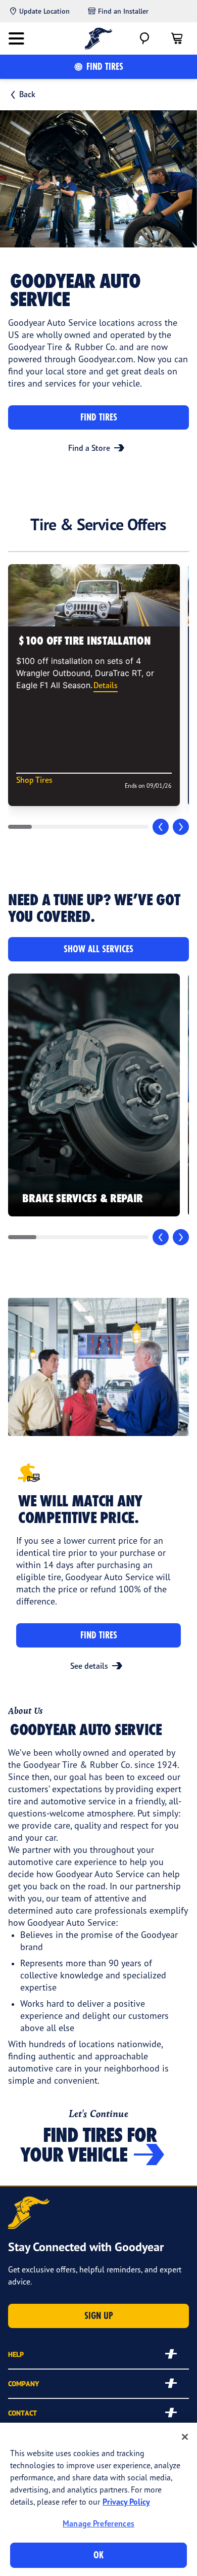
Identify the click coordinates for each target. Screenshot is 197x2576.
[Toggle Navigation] (16, 38)
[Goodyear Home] (99, 38)
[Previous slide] (161, 827)
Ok (98, 2555)
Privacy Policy (126, 2502)
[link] (94, 1095)
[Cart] (177, 38)
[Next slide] (181, 827)
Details (106, 685)
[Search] (144, 38)
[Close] (185, 2437)
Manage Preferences (98, 2523)
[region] (98, 2499)
